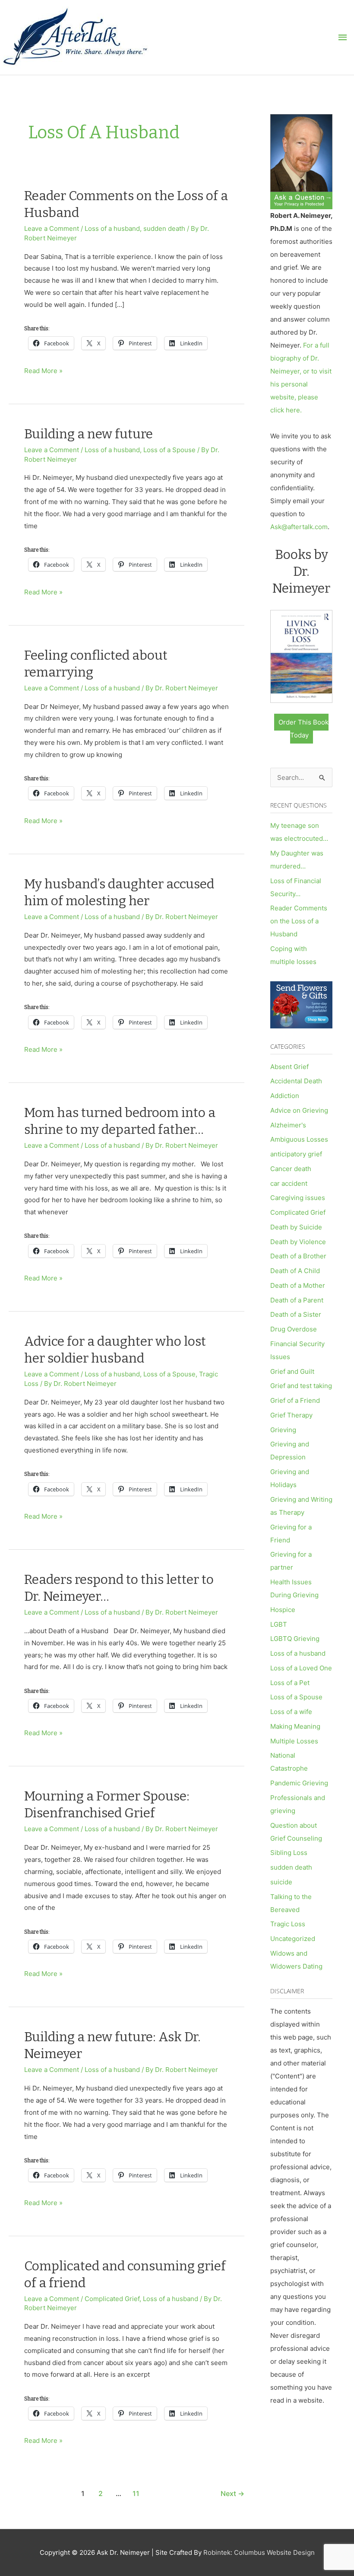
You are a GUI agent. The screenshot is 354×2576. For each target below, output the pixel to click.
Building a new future (88, 434)
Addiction (285, 1096)
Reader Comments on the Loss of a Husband (299, 921)
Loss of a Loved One (301, 1668)
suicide (281, 1882)
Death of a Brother (298, 1256)
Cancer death (291, 1169)
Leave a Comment (52, 228)
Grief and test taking (301, 1386)
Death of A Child (295, 1271)
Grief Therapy (291, 1415)
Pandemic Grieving (299, 1783)
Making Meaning (295, 1726)
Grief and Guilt (292, 1371)
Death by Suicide (296, 1227)
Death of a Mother (298, 1285)
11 (136, 2494)
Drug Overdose (294, 1329)
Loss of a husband (112, 228)
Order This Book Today (303, 729)
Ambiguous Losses (299, 1139)
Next (232, 2494)
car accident (289, 1183)
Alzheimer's (288, 1125)
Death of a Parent (297, 1300)
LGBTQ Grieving (295, 1639)
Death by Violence (298, 1242)
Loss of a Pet (290, 1683)
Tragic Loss (288, 1924)
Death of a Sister (296, 1314)
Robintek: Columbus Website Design (259, 2552)
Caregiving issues (298, 1198)
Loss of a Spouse (169, 450)
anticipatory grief (296, 1154)
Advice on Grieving (299, 1110)
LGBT (279, 1624)
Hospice (283, 1610)
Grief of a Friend (295, 1400)
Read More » (43, 372)
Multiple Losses (294, 1741)
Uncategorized (293, 1939)
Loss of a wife (291, 1712)
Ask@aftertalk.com (299, 527)
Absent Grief (289, 1067)
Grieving (283, 1430)
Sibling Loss (289, 1853)
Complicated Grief (112, 2299)
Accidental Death (296, 1081)
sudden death (164, 228)
